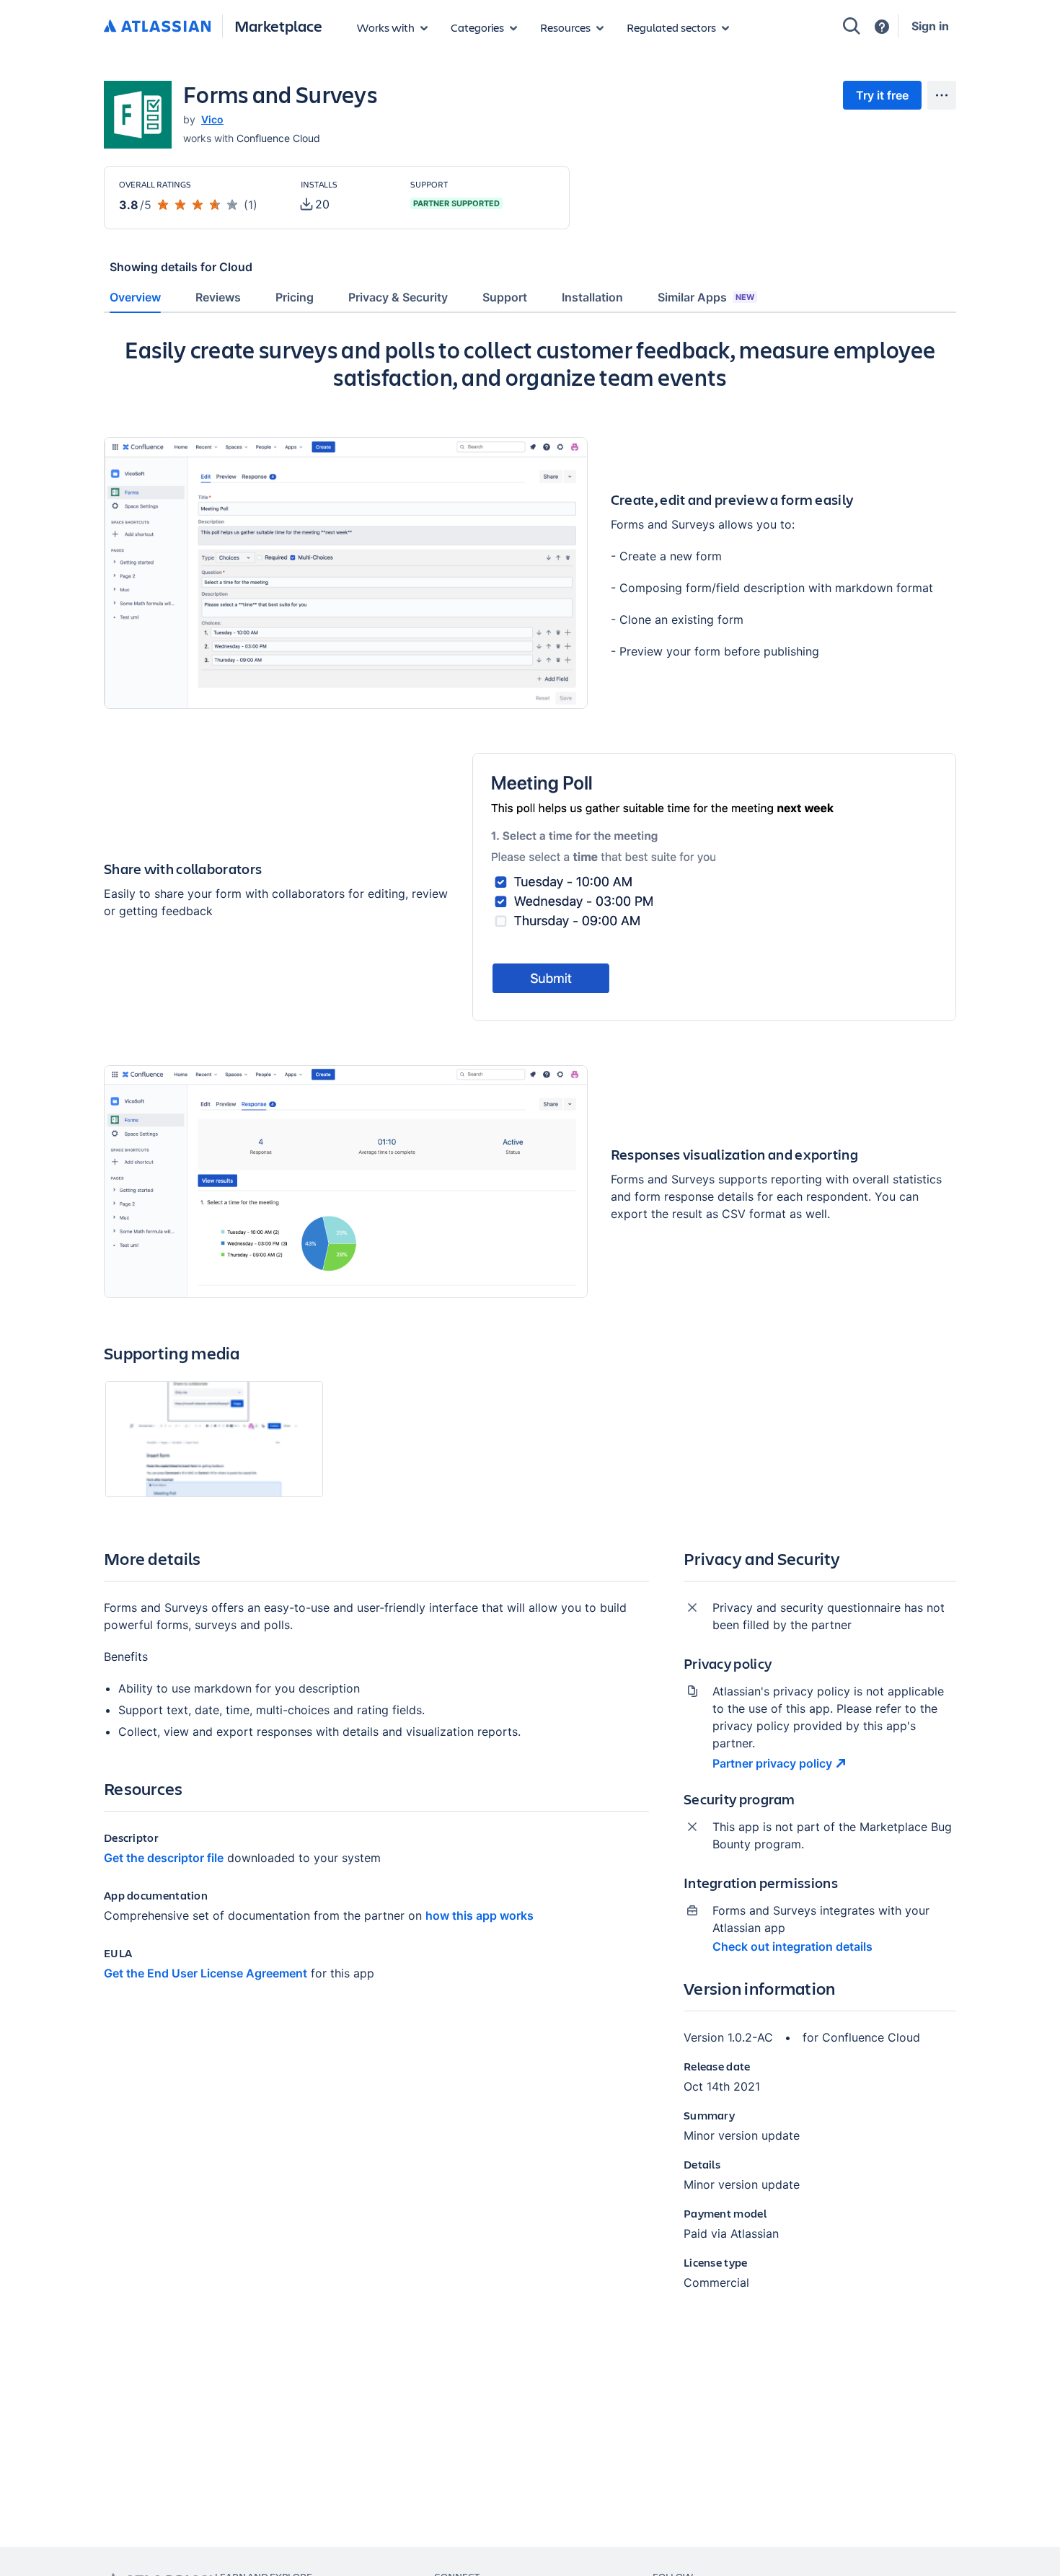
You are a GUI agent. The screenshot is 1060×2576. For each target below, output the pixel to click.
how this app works (480, 1915)
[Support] (882, 27)
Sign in (930, 26)
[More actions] (942, 95)
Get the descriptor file (164, 1858)
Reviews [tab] (218, 297)
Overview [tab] (135, 297)
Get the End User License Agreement (206, 1973)
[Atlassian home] (157, 27)
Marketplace (278, 26)
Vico (212, 119)
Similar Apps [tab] (706, 297)
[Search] (852, 26)
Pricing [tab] (295, 297)
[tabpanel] (530, 1325)
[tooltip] (315, 204)
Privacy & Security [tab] (398, 297)
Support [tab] (505, 297)
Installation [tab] (592, 297)
